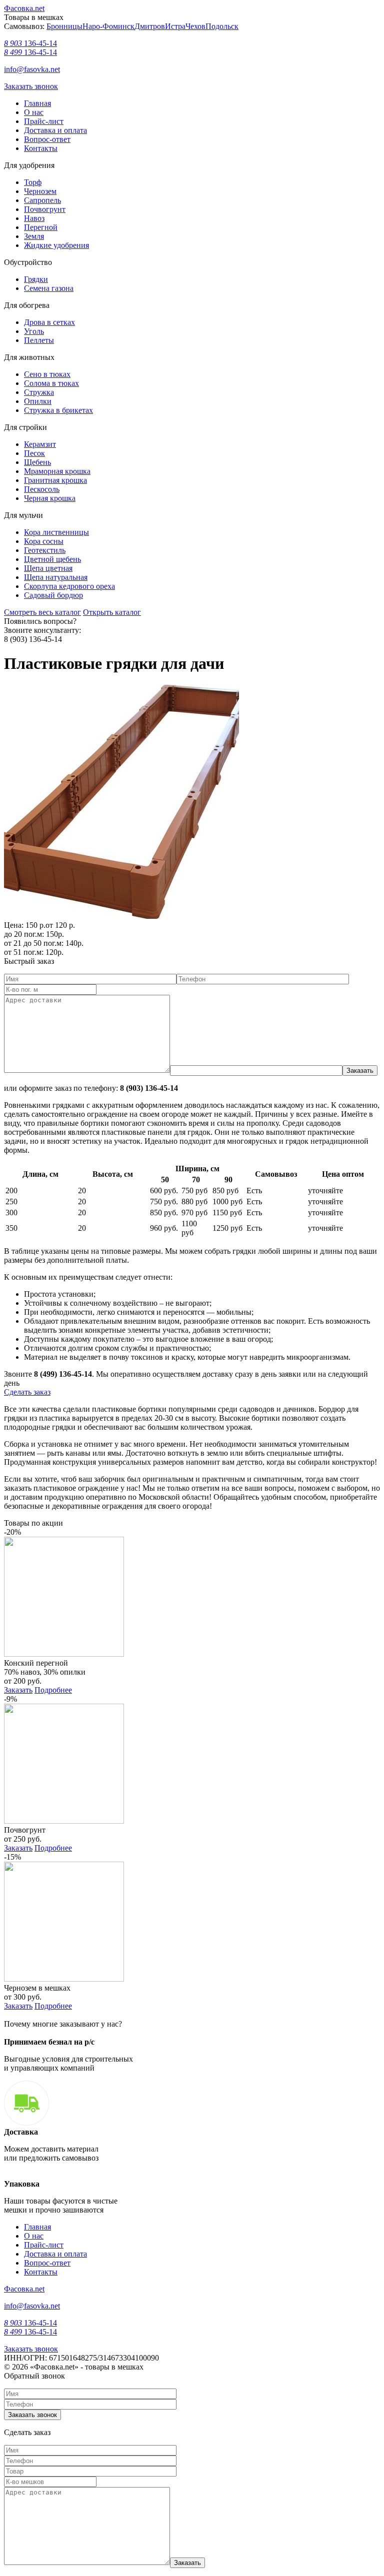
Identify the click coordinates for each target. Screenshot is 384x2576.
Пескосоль (42, 489)
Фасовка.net (24, 8)
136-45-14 (30, 43)
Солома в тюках (51, 383)
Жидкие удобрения (56, 245)
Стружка (39, 392)
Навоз (34, 218)
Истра (175, 26)
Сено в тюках (47, 374)
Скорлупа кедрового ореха (69, 586)
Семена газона (49, 288)
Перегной (41, 227)
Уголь (34, 331)
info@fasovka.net (32, 69)
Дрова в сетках (49, 322)
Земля (34, 236)
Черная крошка (50, 498)
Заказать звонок (31, 86)
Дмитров (150, 26)
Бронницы (64, 26)
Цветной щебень (52, 559)
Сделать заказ (27, 1392)
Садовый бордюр (53, 595)
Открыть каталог (112, 612)
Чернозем (40, 191)
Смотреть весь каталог (42, 612)
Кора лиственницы (56, 532)
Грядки (36, 279)
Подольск (222, 26)
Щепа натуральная (56, 577)
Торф (33, 182)
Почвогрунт (45, 209)
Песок (34, 453)
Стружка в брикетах (58, 410)
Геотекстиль (45, 550)
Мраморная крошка (57, 471)
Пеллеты (39, 340)
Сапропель (42, 200)
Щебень (37, 462)
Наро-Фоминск (108, 26)
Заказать (18, 1690)
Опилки (38, 401)
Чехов (195, 26)
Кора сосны (44, 541)
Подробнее (53, 1690)
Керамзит (40, 444)
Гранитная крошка (55, 480)
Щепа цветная (48, 568)
